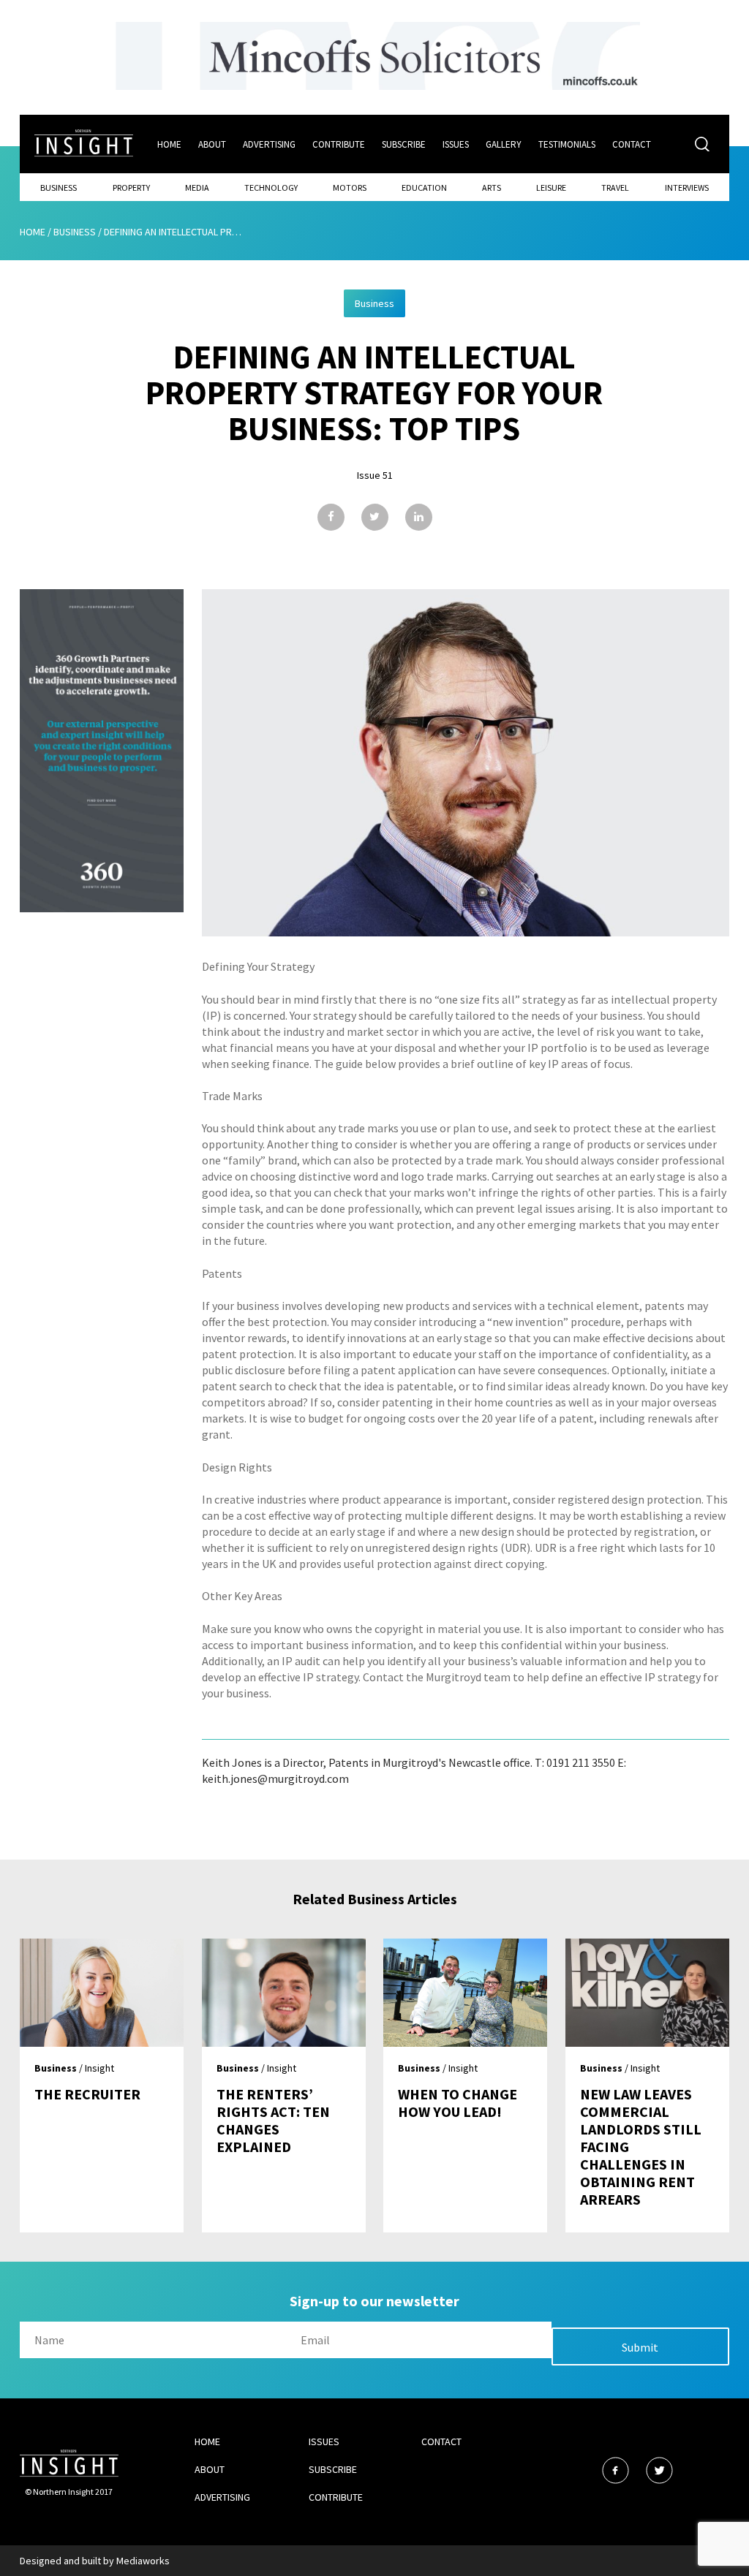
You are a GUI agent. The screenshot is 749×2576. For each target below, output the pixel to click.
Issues (456, 144)
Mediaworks (143, 2561)
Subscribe (404, 144)
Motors (350, 187)
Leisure (551, 187)
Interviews (687, 187)
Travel (615, 187)
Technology (271, 187)
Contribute (339, 144)
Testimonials (567, 144)
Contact (632, 144)
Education (424, 187)
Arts (492, 187)
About (212, 144)
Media (197, 187)
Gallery (504, 144)
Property (131, 187)
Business (59, 187)
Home (169, 144)
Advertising (269, 144)
